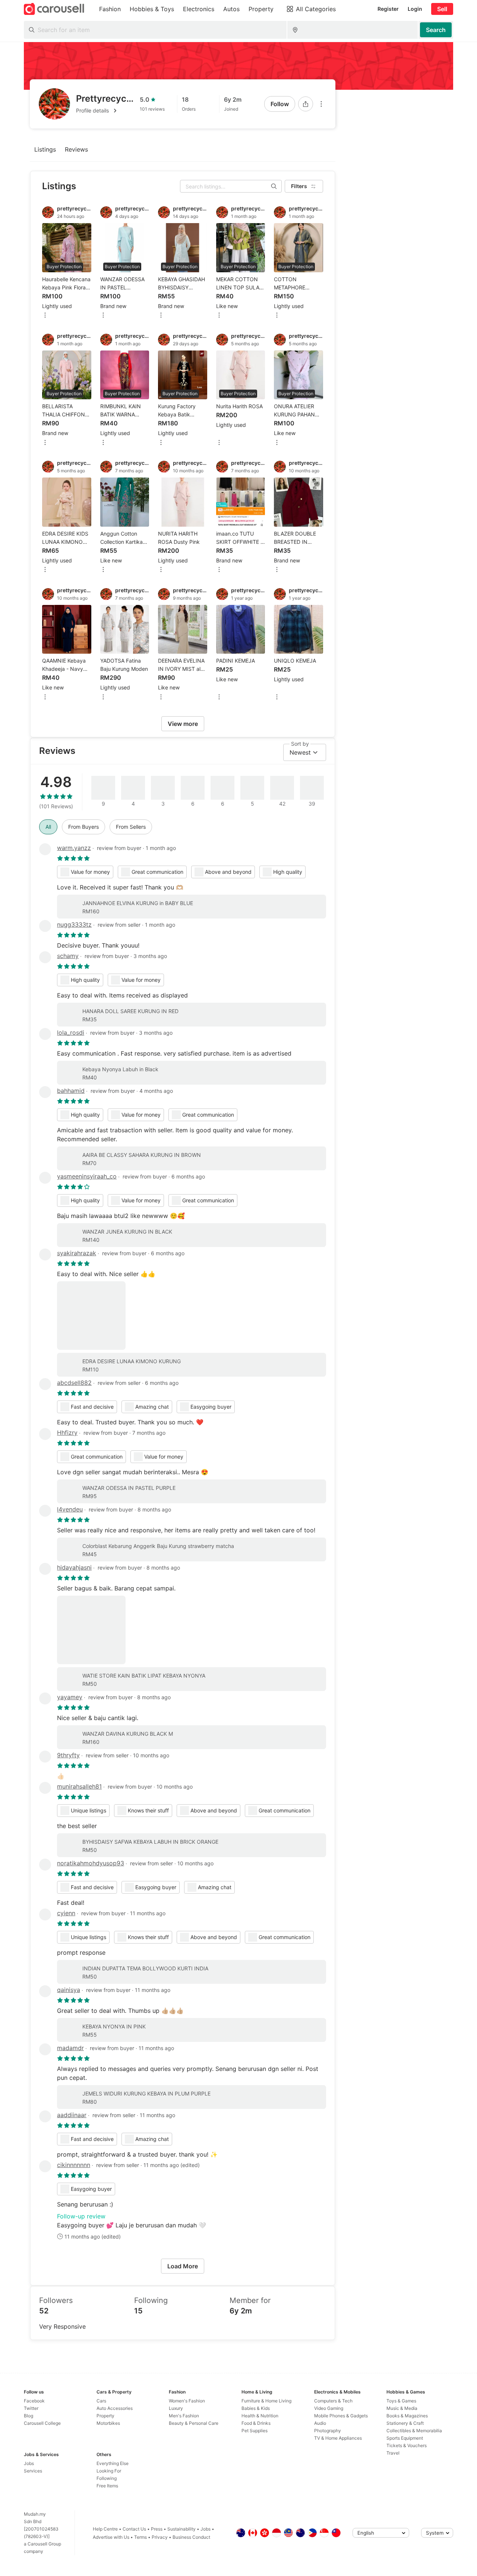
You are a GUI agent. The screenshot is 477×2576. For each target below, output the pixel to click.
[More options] (321, 104)
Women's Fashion (187, 2401)
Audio (320, 2423)
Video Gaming (329, 2408)
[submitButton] (436, 30)
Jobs (29, 2463)
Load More (183, 2266)
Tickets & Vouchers (407, 2445)
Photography (328, 2431)
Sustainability (181, 2529)
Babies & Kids (256, 2408)
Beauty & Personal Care (194, 2423)
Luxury (176, 2408)
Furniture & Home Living (266, 2401)
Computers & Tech (333, 2401)
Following (107, 2478)
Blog (29, 2416)
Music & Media (402, 2408)
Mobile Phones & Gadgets (341, 2416)
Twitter (31, 2408)
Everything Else (113, 2463)
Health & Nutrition (260, 2416)
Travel (393, 2453)
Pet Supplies (255, 2431)
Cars (101, 2401)
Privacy (160, 2537)
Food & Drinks (256, 2423)
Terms (140, 2537)
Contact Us (134, 2529)
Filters (299, 186)
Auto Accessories (115, 2408)
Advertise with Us (111, 2537)
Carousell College (42, 2423)
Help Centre (105, 2529)
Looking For (109, 2471)
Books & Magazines (407, 2416)
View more (183, 724)
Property (105, 2416)
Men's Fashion (184, 2416)
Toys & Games (401, 2401)
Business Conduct (191, 2537)
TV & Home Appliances (338, 2438)
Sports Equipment (405, 2438)
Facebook (34, 2401)
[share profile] (306, 104)
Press (157, 2529)
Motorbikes (108, 2423)
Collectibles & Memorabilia (414, 2431)
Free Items (107, 2486)
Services (33, 2471)
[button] (105, 111)
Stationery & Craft (405, 2423)
